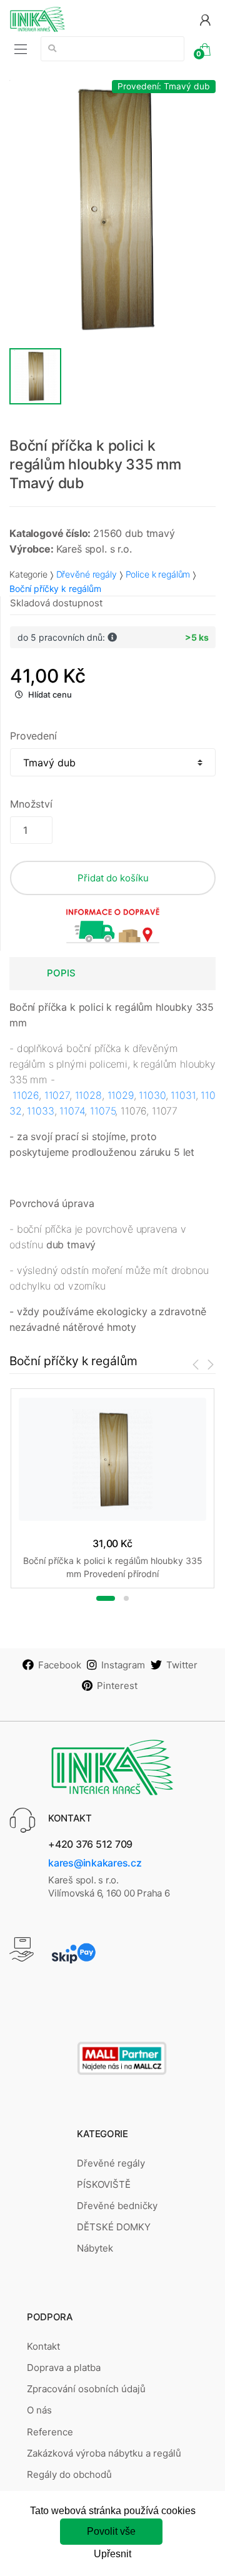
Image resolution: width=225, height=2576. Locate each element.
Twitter (182, 1665)
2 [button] (126, 1598)
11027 (57, 1095)
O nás (39, 2410)
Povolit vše (111, 2531)
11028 (88, 1095)
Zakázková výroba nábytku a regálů (104, 2453)
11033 (40, 1111)
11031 (183, 1095)
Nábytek (95, 2248)
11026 (26, 1095)
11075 (102, 1111)
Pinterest (117, 1686)
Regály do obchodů (69, 2474)
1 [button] (106, 1598)
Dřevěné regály (87, 574)
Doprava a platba (64, 2368)
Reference (50, 2432)
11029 (121, 1095)
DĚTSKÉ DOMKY (114, 2227)
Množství (31, 804)
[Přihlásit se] (205, 19)
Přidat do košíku (113, 878)
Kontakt (43, 2346)
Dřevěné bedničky (117, 2206)
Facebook (60, 1665)
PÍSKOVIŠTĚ (104, 2184)
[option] (112, 209)
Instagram (123, 1665)
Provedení (33, 736)
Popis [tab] (61, 973)
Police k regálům (158, 574)
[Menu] (21, 49)
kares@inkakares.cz (95, 1863)
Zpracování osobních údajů (86, 2389)
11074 (72, 1111)
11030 (152, 1095)
